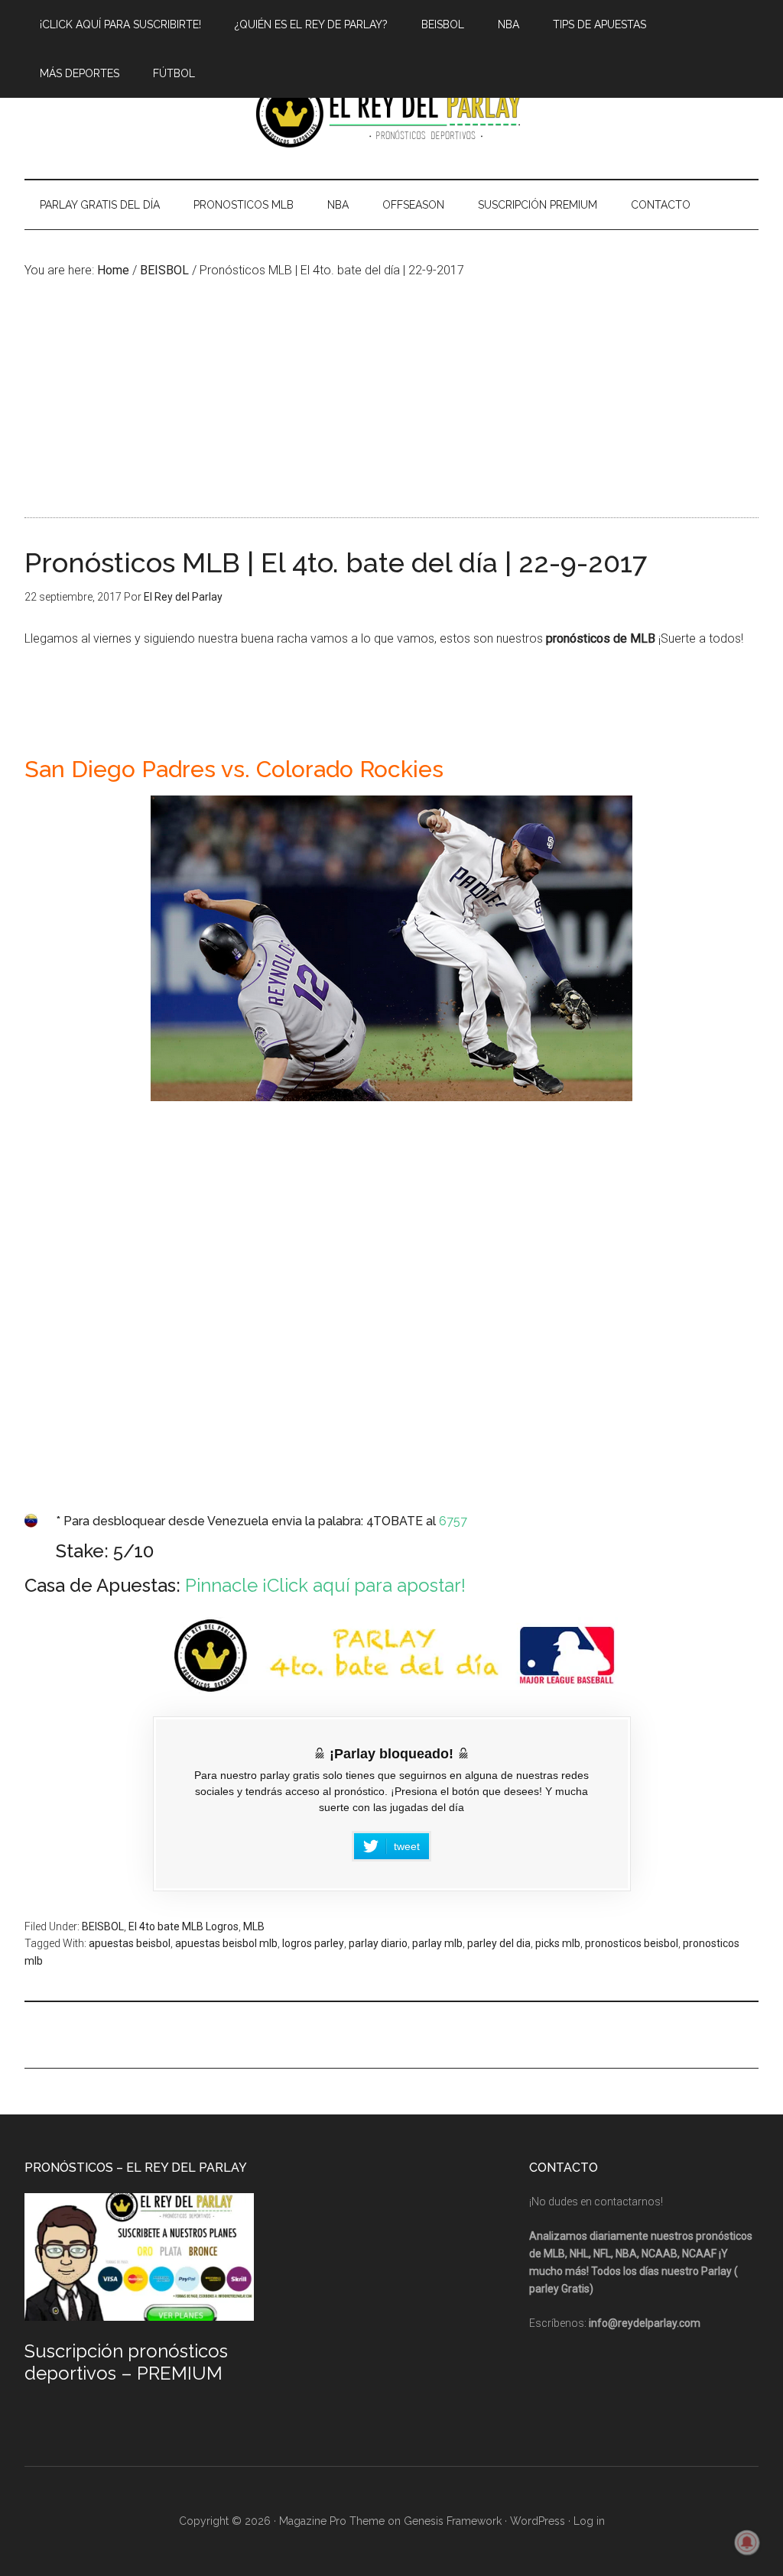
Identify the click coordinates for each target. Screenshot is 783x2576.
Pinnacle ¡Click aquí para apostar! (325, 1585)
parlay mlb (437, 1943)
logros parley (313, 1943)
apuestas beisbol (130, 1943)
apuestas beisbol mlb (226, 1943)
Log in (589, 2521)
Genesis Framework (453, 2521)
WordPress (538, 2521)
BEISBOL (103, 1926)
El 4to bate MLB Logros (184, 1926)
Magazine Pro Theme (332, 2521)
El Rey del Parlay (391, 114)
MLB (254, 1926)
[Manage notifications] (747, 2542)
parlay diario (378, 1943)
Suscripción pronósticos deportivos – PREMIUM (126, 2362)
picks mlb (558, 1943)
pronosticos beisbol (632, 1943)
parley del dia (499, 1943)
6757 (453, 1521)
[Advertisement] (391, 395)
